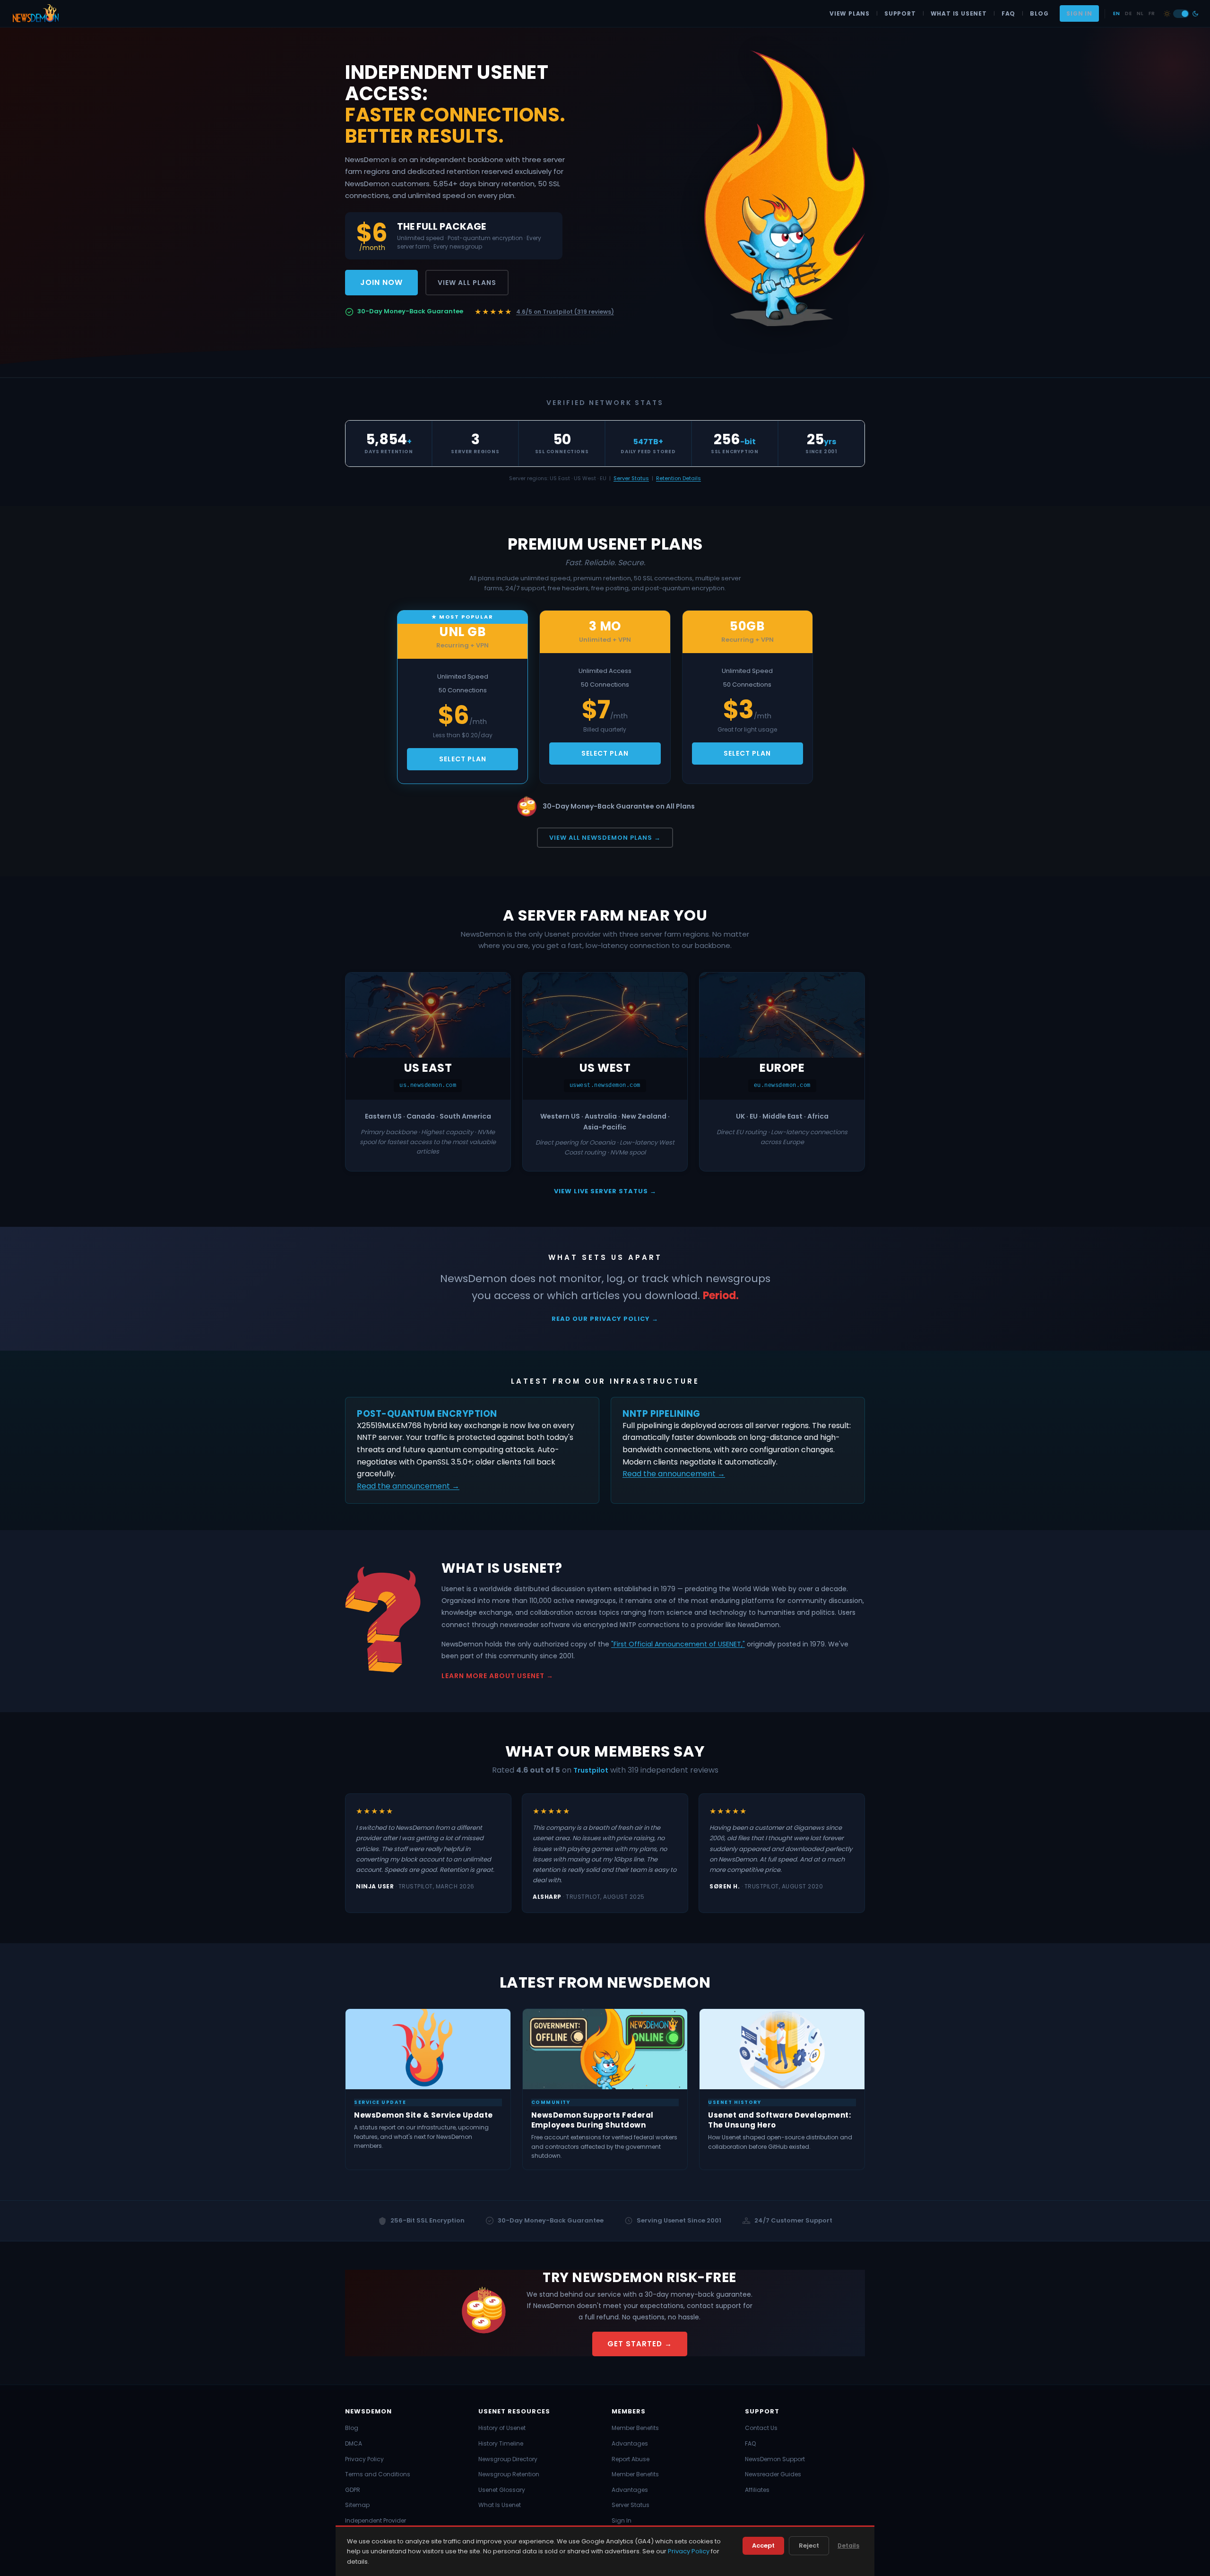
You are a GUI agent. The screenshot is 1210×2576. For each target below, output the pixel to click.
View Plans (850, 13)
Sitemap (357, 2505)
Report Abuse (631, 2459)
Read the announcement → (408, 1486)
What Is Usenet (959, 13)
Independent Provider (376, 2520)
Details (848, 2546)
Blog (1039, 13)
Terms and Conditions (378, 2474)
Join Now (381, 282)
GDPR (353, 2490)
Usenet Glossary (502, 2490)
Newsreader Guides (773, 2474)
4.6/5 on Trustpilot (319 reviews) (565, 312)
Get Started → (640, 2344)
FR (1152, 13)
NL (1140, 13)
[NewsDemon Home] (35, 14)
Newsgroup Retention (509, 2474)
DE (1128, 13)
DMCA (354, 2443)
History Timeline (501, 2443)
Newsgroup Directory (508, 2459)
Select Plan (463, 759)
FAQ (1008, 13)
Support (900, 13)
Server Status (631, 478)
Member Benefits (635, 2428)
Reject (809, 2546)
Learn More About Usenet (493, 1676)
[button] (1181, 14)
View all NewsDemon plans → (605, 838)
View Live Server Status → (605, 1191)
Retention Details (678, 478)
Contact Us (761, 2428)
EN (1116, 13)
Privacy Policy (364, 2459)
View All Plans (467, 283)
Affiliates (757, 2490)
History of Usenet (502, 2428)
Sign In (1079, 13)
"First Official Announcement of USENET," (678, 1644)
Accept (763, 2546)
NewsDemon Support (775, 2459)
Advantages (630, 2443)
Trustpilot (591, 1770)
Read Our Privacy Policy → (605, 1319)
